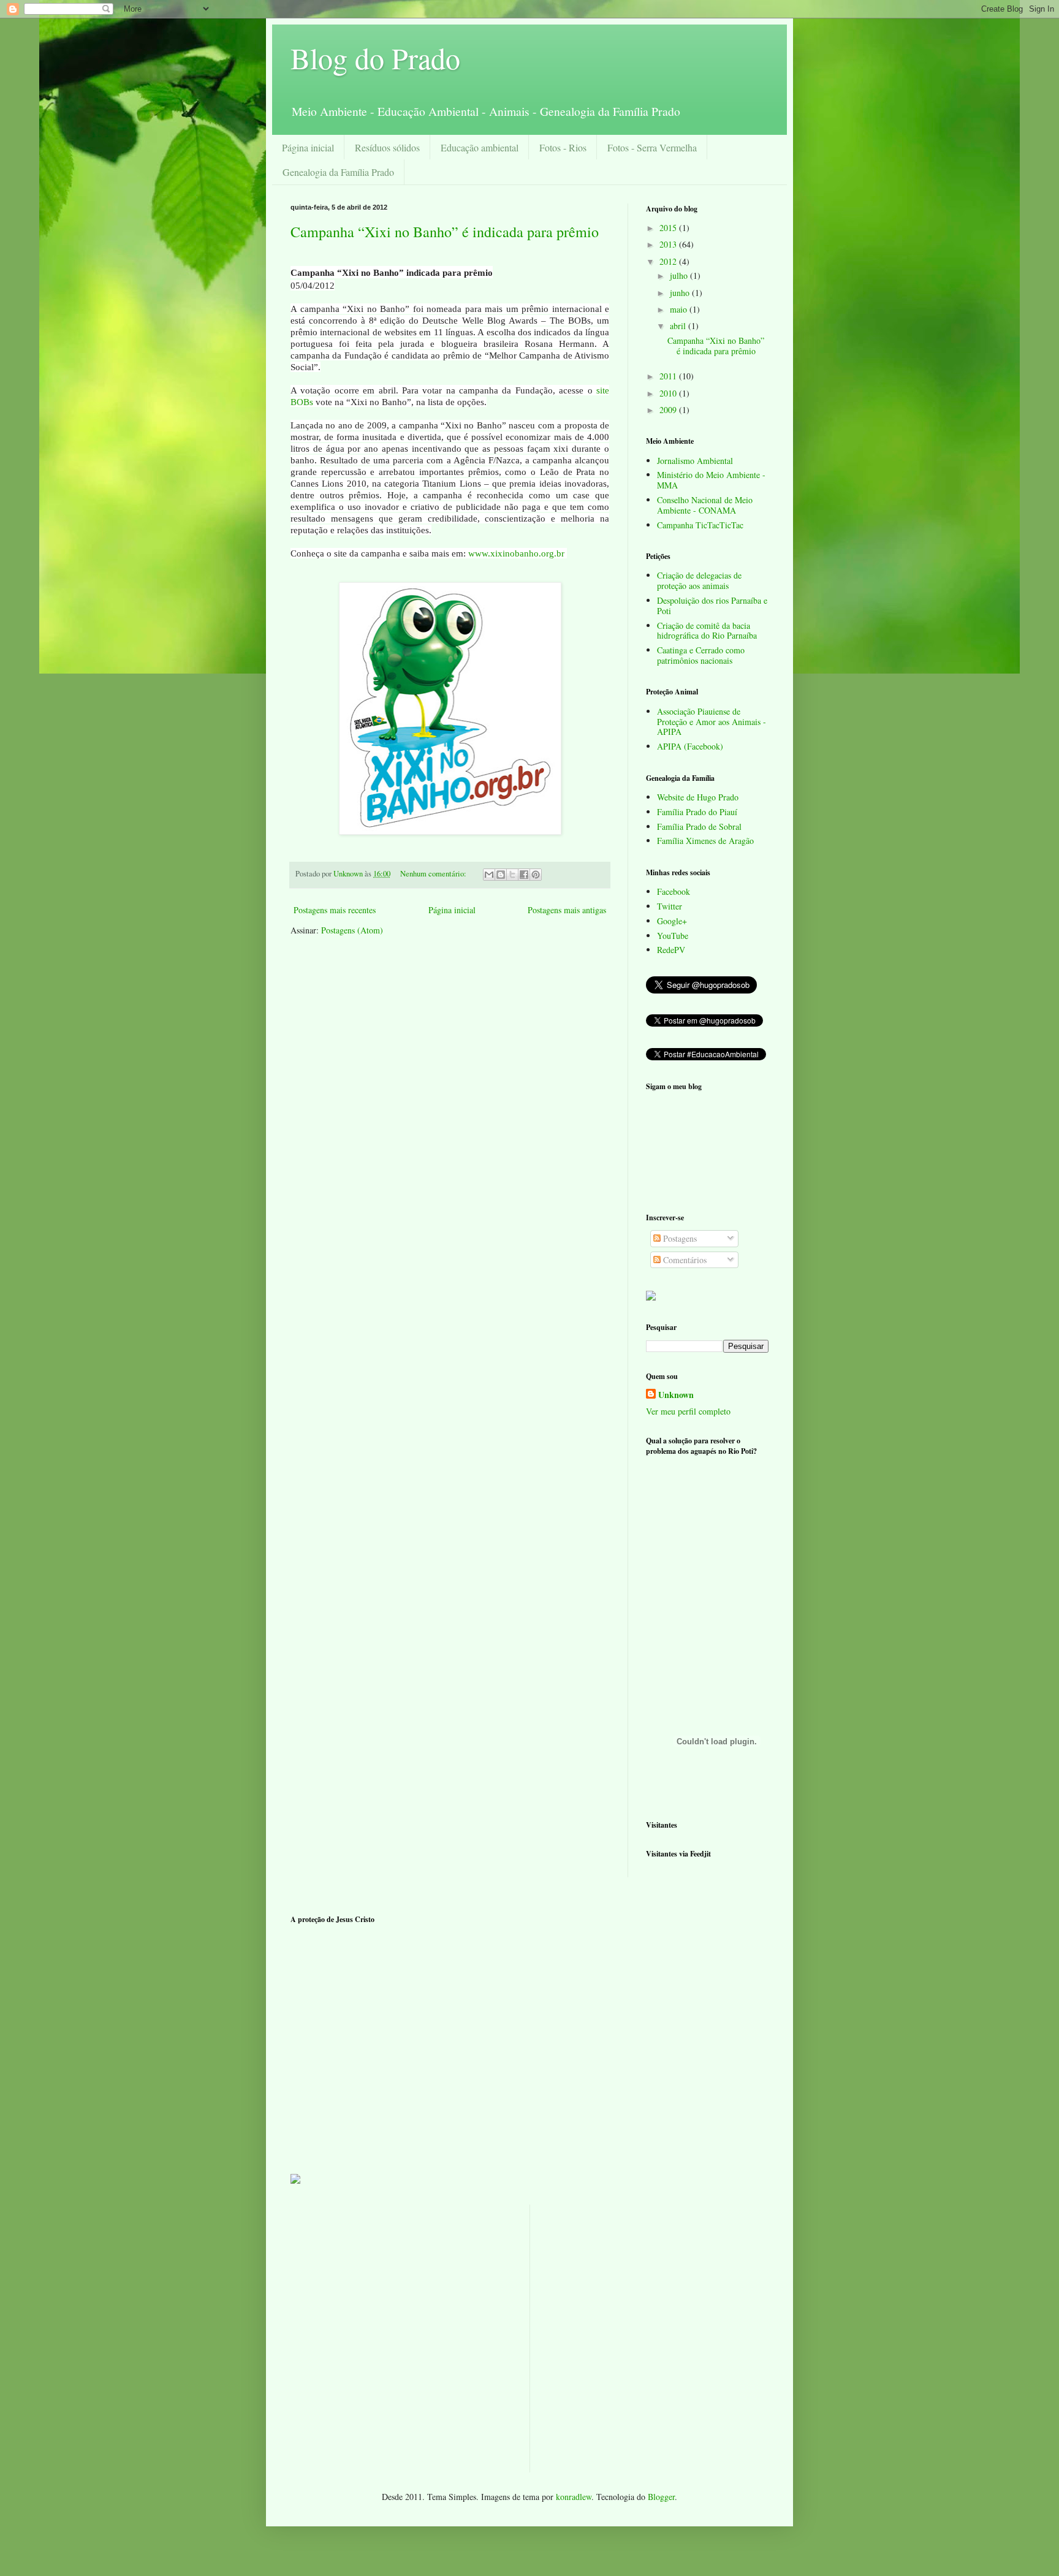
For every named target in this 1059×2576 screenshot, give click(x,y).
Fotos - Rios (563, 147)
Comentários (684, 1260)
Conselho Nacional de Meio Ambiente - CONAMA (705, 505)
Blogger (661, 2497)
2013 (669, 244)
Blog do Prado (375, 58)
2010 (669, 393)
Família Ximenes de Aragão (705, 841)
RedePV (671, 950)
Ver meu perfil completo (688, 1411)
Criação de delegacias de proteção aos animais (699, 580)
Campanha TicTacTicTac (700, 525)
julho (680, 275)
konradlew (574, 2497)
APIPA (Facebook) (690, 746)
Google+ (672, 921)
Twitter (670, 906)
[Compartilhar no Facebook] (524, 875)
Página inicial (308, 147)
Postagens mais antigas (567, 910)
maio (680, 309)
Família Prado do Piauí (697, 812)
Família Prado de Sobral (699, 826)
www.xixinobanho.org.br (516, 553)
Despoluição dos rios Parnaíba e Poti (712, 606)
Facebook (674, 891)
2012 (669, 261)
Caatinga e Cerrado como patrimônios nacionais (701, 655)
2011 (669, 376)
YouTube (673, 936)
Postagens (679, 1238)
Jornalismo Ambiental (695, 461)
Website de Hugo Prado (698, 797)
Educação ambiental (480, 147)
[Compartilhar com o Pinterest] (536, 875)
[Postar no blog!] (501, 875)
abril (679, 326)
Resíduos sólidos (387, 147)
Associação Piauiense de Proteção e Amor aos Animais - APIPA (712, 722)
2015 (669, 228)
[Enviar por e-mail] (489, 875)
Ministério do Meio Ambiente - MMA (711, 480)
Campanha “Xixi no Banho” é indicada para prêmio (445, 232)
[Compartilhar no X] (512, 875)
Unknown (676, 1395)
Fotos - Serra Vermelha (652, 147)
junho (681, 293)
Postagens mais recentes (335, 910)
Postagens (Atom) (352, 930)
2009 (669, 410)
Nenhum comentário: (434, 874)
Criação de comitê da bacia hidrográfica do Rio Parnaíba (707, 631)
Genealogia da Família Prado (338, 172)
